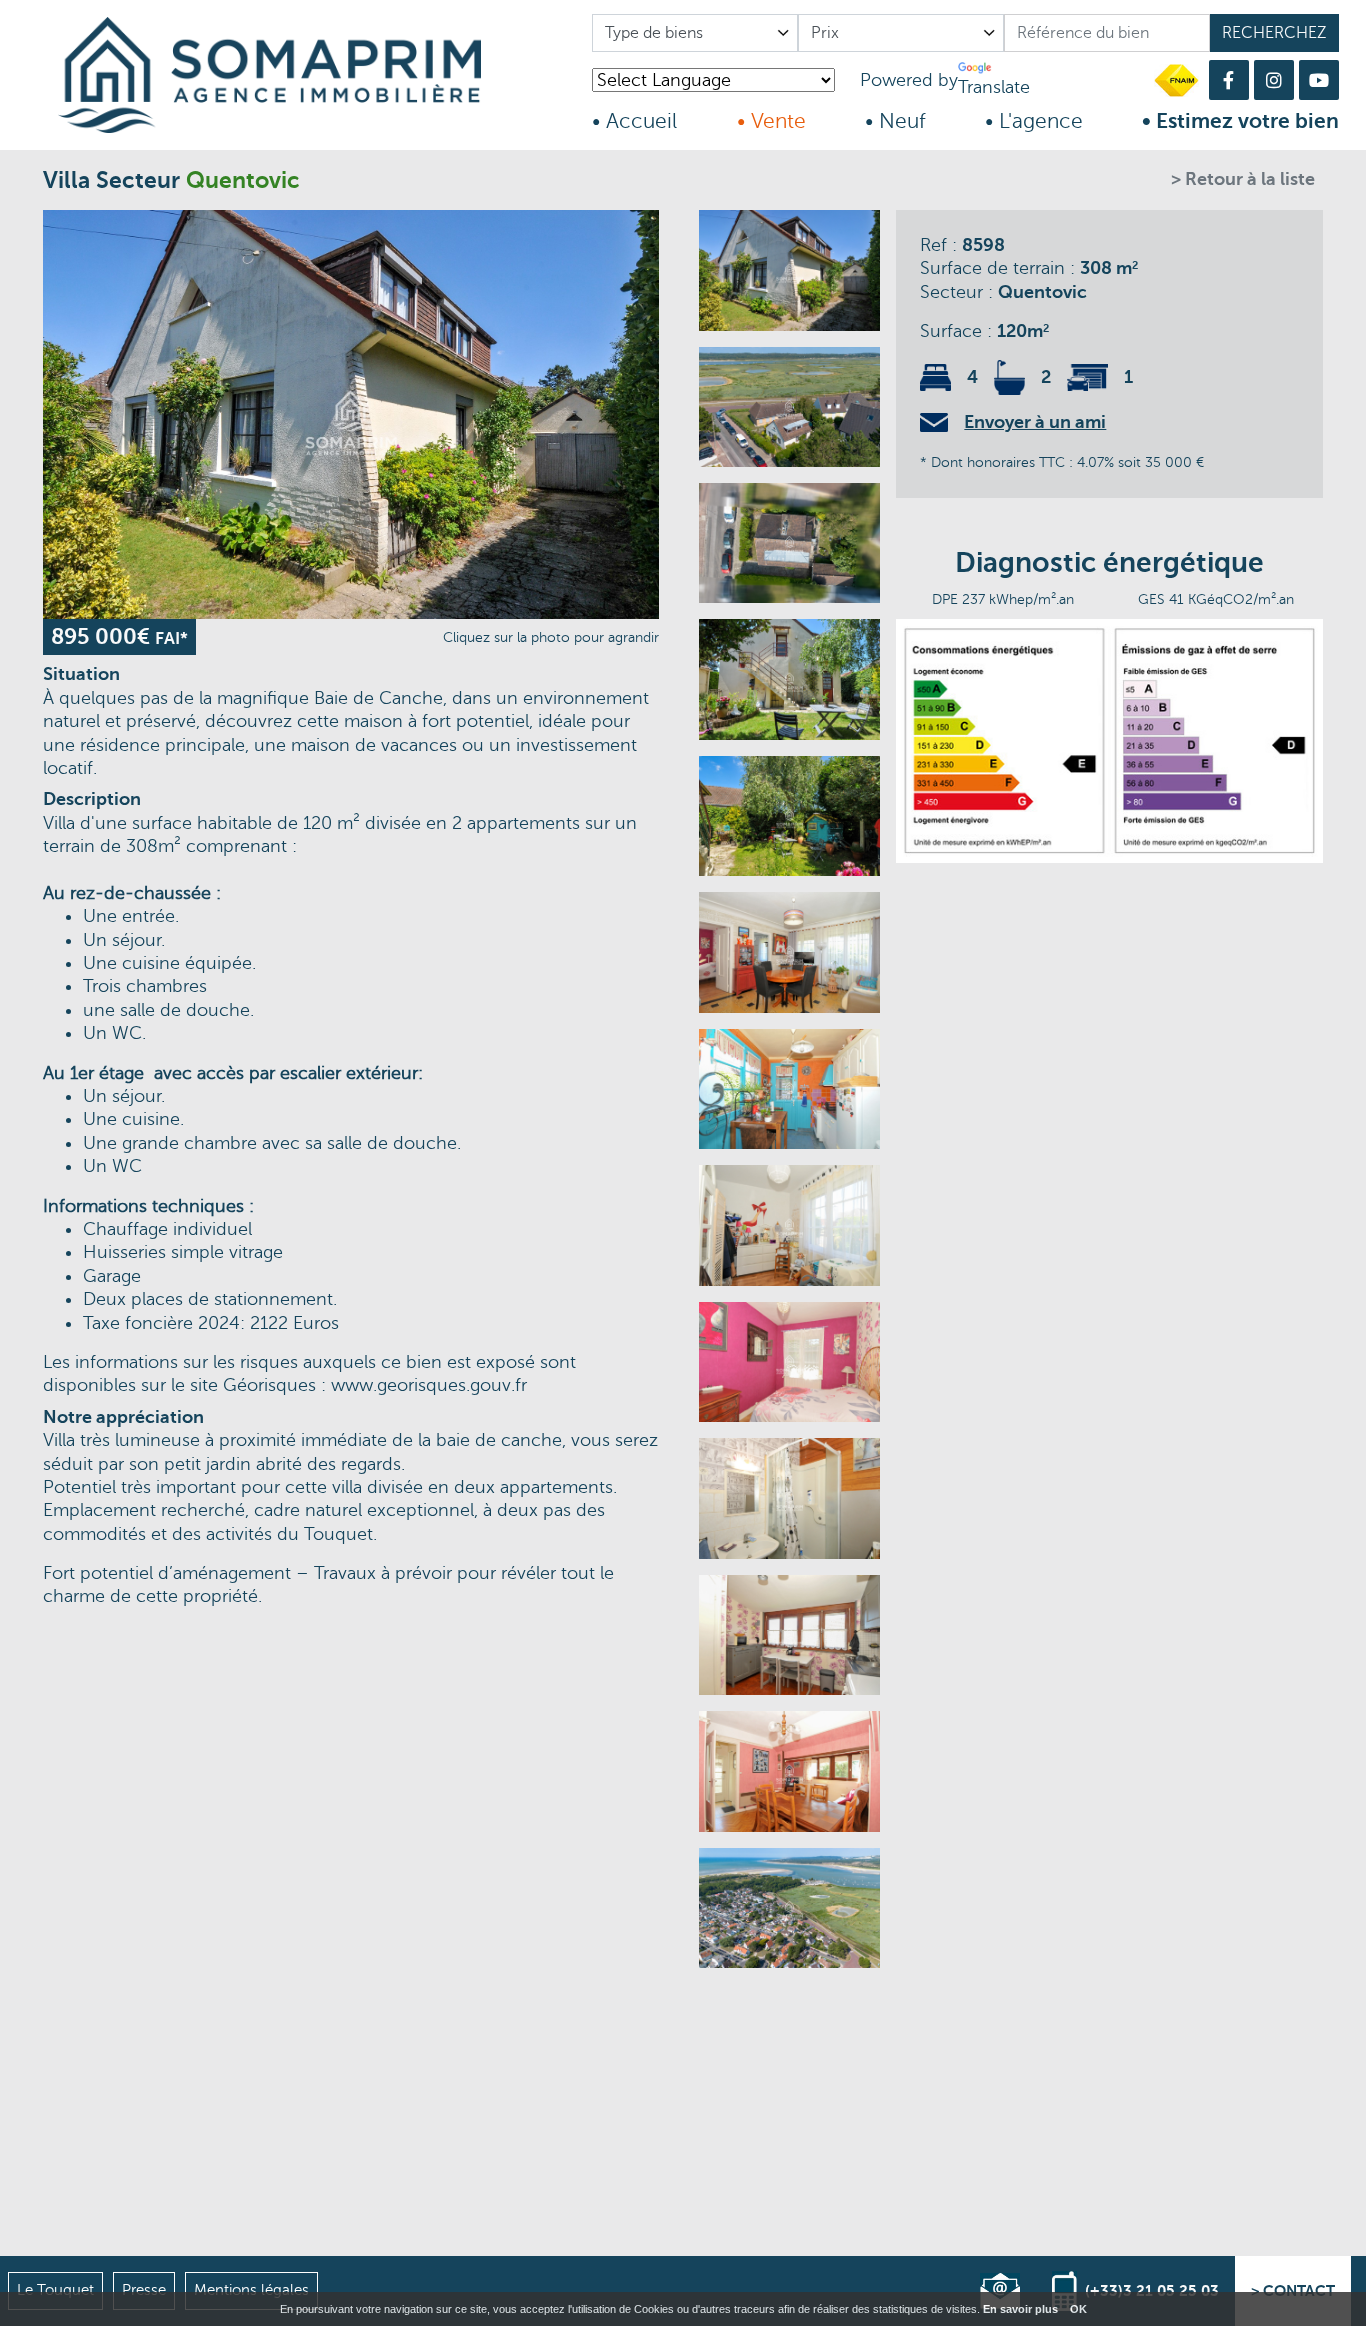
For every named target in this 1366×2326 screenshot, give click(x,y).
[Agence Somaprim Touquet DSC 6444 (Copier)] (789, 1225)
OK (1078, 2309)
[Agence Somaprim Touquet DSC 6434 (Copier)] (789, 1635)
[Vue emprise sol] (789, 543)
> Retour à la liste (1243, 179)
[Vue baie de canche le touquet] (789, 1908)
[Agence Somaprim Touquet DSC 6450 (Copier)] (789, 816)
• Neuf (895, 121)
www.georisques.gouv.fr (429, 1385)
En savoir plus (1020, 2309)
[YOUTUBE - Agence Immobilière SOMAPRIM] (1319, 80)
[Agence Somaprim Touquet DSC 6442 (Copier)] (789, 952)
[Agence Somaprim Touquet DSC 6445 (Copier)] (789, 1362)
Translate (994, 87)
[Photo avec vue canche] (789, 407)
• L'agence (1034, 121)
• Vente (771, 121)
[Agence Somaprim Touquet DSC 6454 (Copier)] (789, 679)
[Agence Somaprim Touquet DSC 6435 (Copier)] (789, 1771)
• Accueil (634, 121)
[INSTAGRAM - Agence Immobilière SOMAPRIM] (1274, 80)
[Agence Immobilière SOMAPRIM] (309, 75)
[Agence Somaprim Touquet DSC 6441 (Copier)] (789, 1089)
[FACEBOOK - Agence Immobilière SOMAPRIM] (1229, 80)
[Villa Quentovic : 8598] (351, 414)
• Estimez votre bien (1240, 121)
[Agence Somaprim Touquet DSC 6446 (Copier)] (789, 1498)
